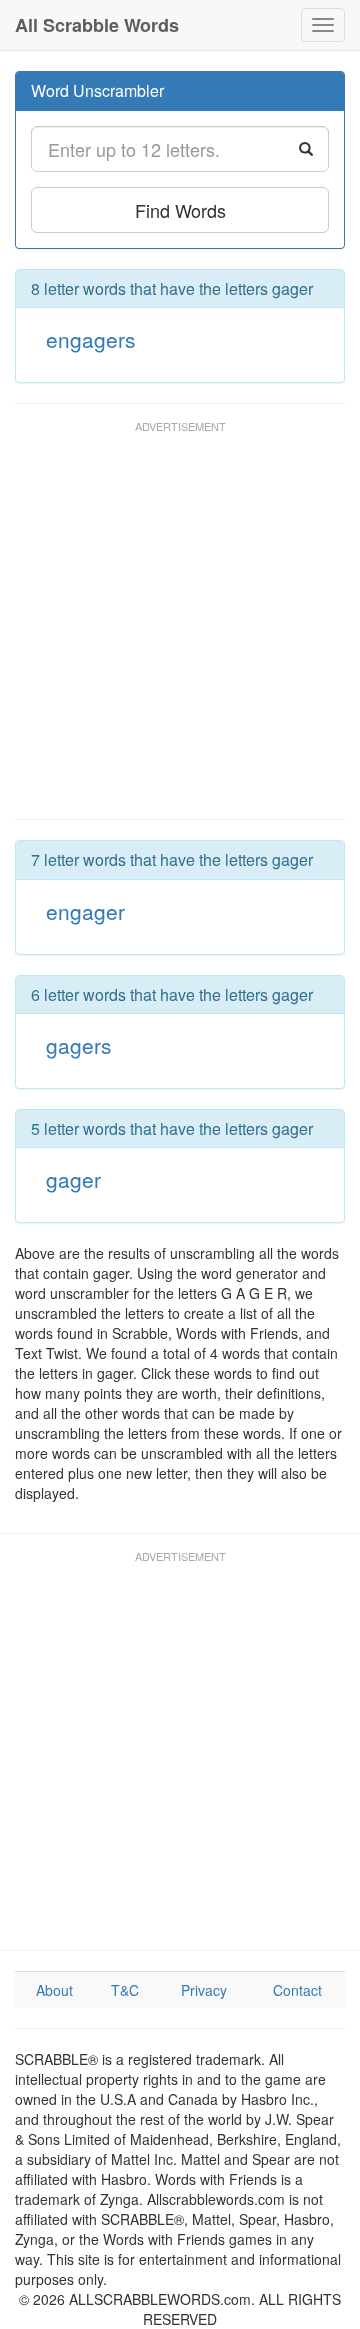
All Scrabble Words (97, 25)
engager (85, 911)
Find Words (180, 210)
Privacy (204, 1990)
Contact (297, 1990)
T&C (125, 1990)
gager (73, 1179)
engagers (91, 339)
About (54, 1990)
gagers (79, 1045)
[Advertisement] (180, 629)
